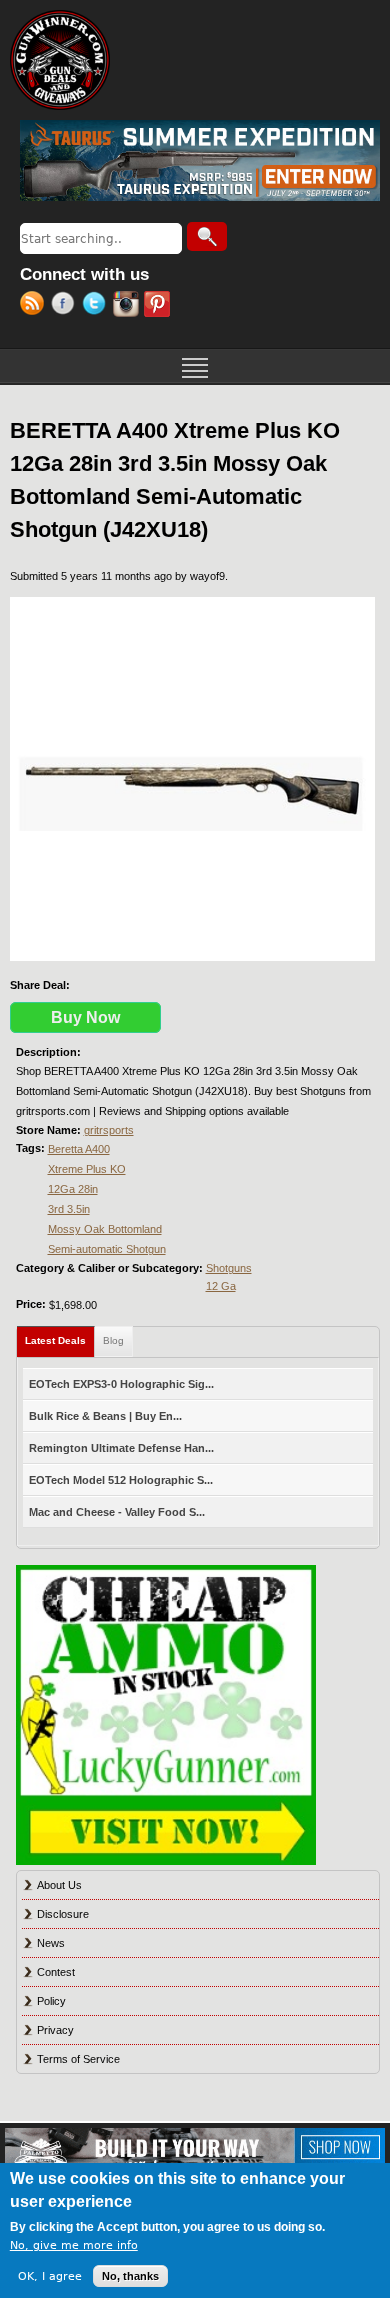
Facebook (66, 306)
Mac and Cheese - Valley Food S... (117, 1512)
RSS (35, 306)
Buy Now (85, 1017)
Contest (56, 1972)
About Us (59, 1885)
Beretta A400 (79, 1149)
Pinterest (159, 306)
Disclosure (63, 1914)
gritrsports (109, 1130)
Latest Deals (60, 1340)
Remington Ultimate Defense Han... (121, 1448)
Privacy (55, 2030)
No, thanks (130, 2276)
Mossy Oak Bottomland (105, 1229)
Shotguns (229, 1268)
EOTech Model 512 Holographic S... (121, 1480)
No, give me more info (74, 2245)
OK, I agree (50, 2276)
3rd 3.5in (69, 1209)
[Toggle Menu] (195, 366)
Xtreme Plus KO (87, 1169)
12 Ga (221, 1286)
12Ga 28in (73, 1189)
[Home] (60, 60)
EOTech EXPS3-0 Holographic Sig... (121, 1384)
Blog (113, 1340)
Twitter (97, 306)
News (51, 1943)
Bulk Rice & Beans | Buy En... (105, 1416)
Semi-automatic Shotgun (107, 1249)
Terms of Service (78, 2059)
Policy (51, 2001)
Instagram (128, 306)
